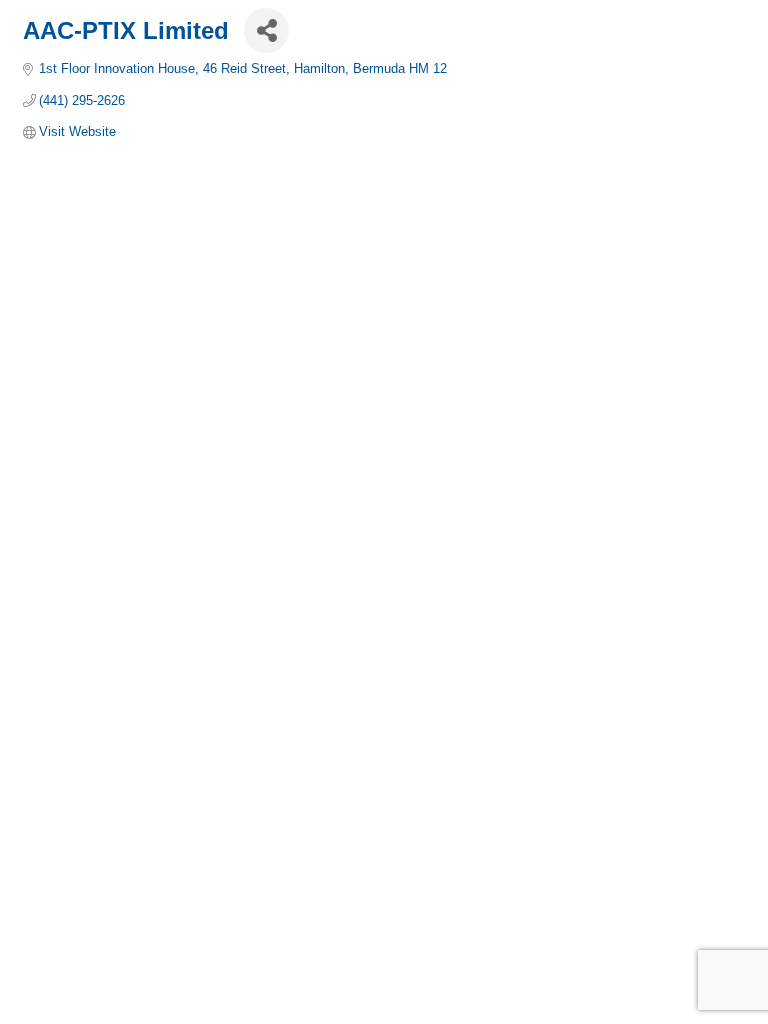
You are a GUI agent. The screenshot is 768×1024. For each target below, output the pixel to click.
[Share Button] (266, 30)
